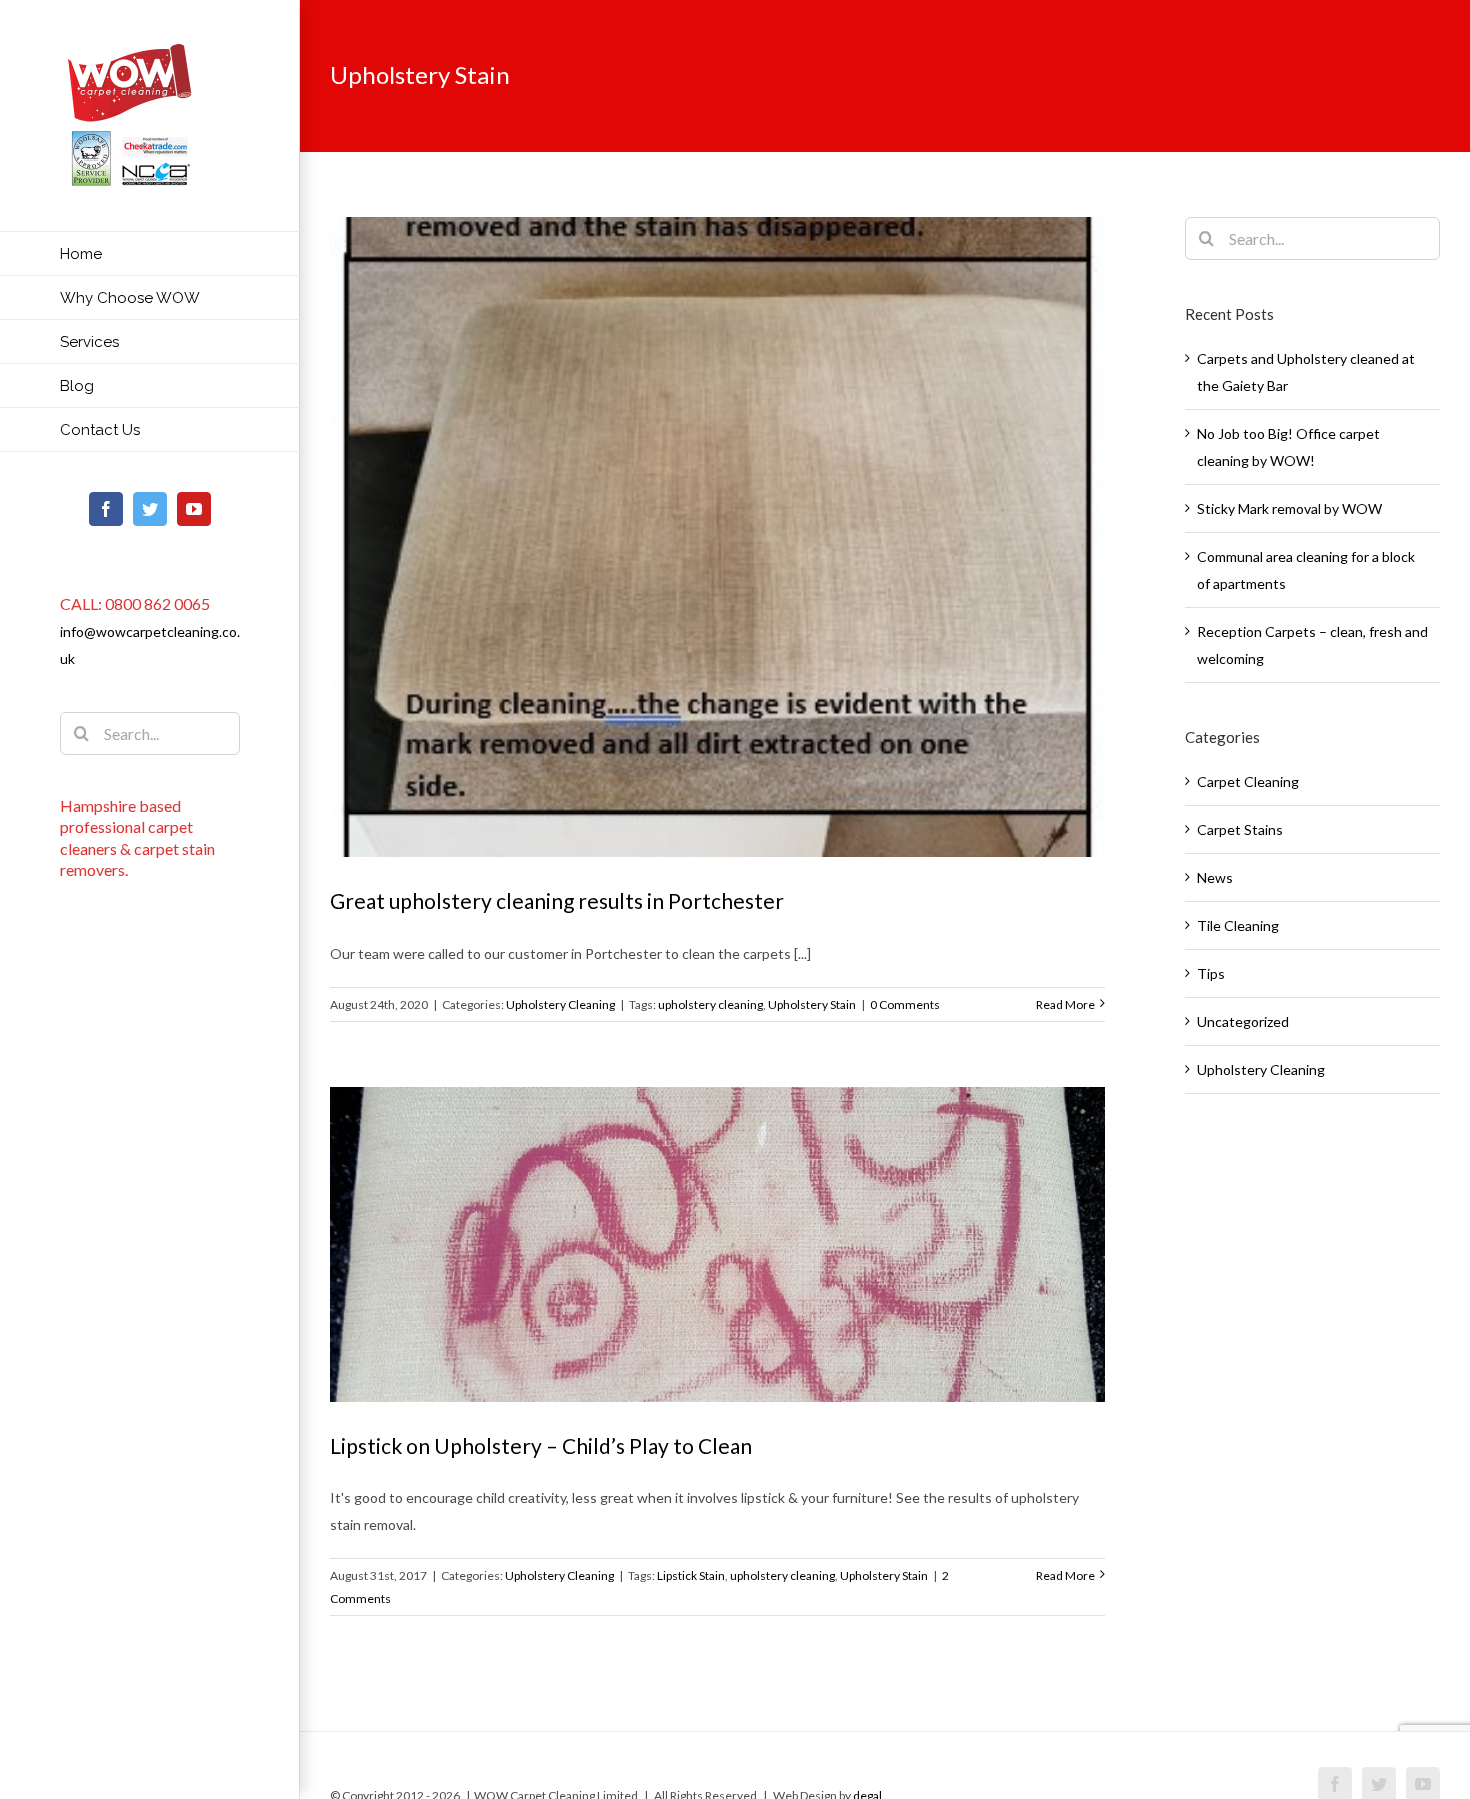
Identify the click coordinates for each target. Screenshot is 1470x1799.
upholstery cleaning (710, 1004)
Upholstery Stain (812, 1004)
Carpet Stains (1240, 829)
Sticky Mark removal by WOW (1289, 508)
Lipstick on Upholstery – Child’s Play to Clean (541, 1445)
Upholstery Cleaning (560, 1004)
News (1215, 877)
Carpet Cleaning (1248, 781)
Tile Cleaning (1238, 925)
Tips (1211, 973)
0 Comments (905, 1004)
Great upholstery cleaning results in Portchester (557, 900)
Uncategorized (1243, 1021)
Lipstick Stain (691, 1575)
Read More (1065, 1004)
